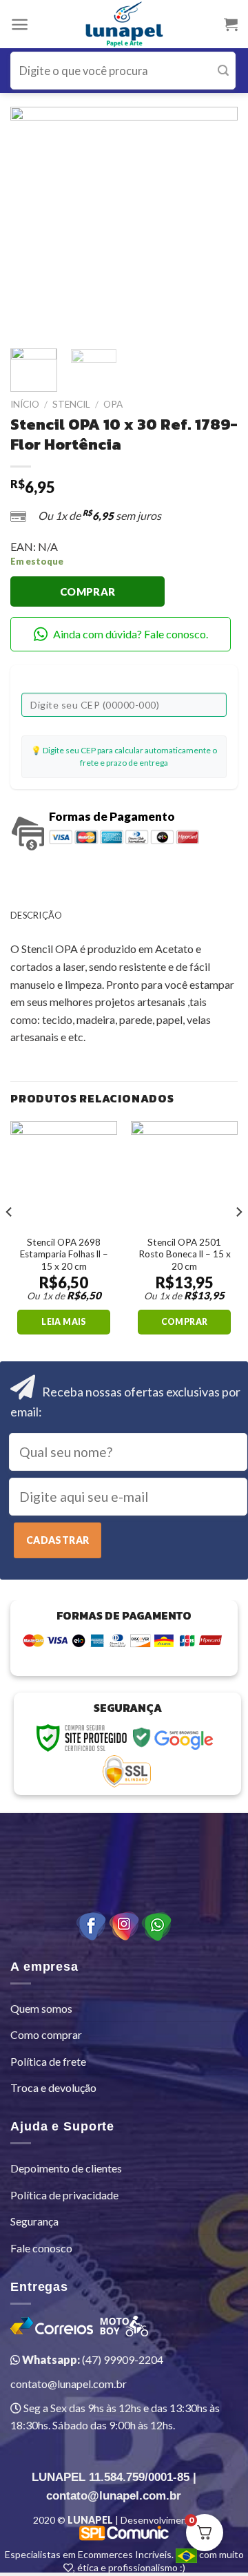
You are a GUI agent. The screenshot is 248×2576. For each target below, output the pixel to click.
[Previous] (32, 220)
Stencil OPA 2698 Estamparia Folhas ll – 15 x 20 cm (64, 1254)
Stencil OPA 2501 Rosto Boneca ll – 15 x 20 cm (185, 1254)
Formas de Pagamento (112, 816)
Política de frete (48, 2061)
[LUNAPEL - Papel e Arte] (124, 24)
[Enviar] (223, 71)
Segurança (34, 2221)
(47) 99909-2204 (92, 2359)
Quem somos (41, 2008)
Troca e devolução (53, 2087)
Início (25, 404)
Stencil (71, 404)
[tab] (124, 915)
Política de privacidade (64, 2195)
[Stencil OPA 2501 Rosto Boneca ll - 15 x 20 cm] (184, 1174)
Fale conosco (41, 2248)
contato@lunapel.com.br (69, 2384)
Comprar (88, 591)
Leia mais (63, 1322)
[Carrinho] (231, 24)
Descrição (36, 915)
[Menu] (20, 24)
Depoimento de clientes (66, 2168)
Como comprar (46, 2034)
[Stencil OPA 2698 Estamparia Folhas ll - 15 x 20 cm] (64, 1174)
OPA (113, 404)
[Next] (216, 220)
